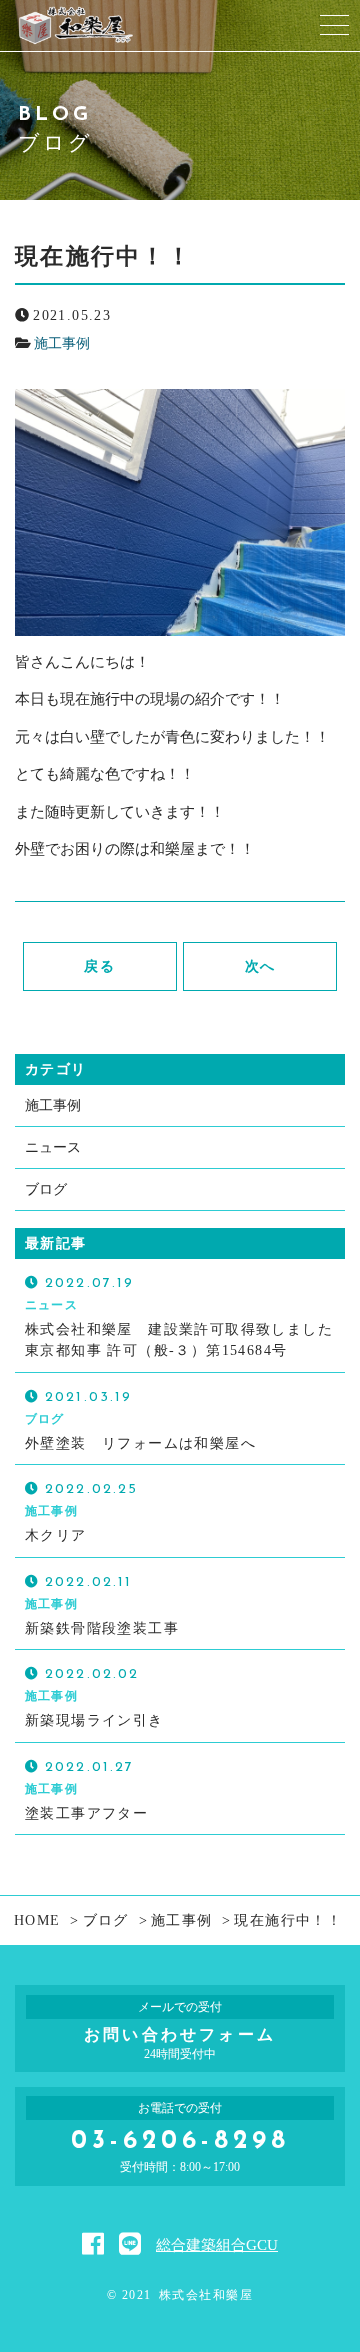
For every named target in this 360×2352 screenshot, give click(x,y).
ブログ (46, 1189)
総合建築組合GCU (217, 2245)
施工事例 (62, 343)
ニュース (53, 1147)
